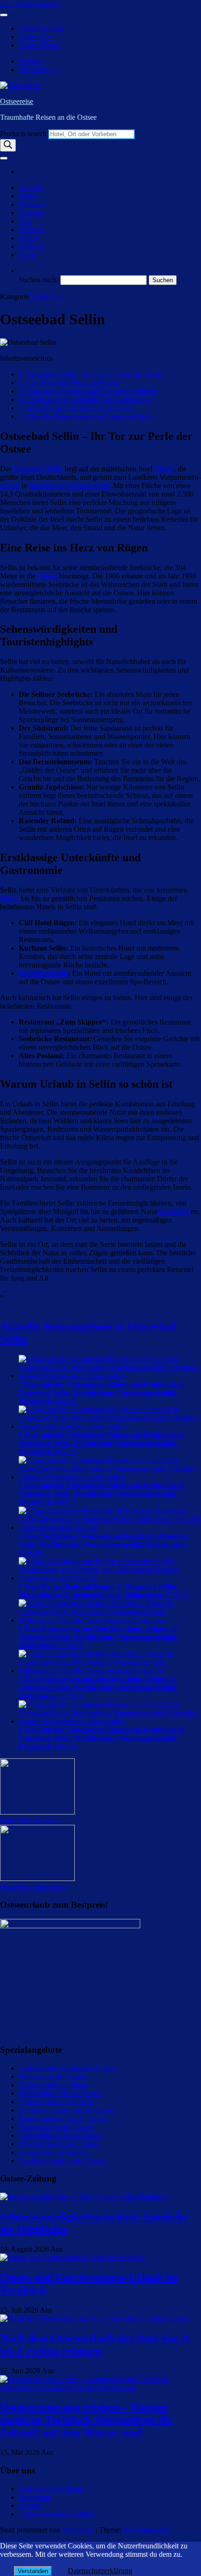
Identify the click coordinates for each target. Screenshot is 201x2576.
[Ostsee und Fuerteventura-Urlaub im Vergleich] (72, 2258)
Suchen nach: (39, 280)
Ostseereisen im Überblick (57, 2514)
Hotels (10, 898)
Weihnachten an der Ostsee (59, 2144)
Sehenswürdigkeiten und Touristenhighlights (88, 391)
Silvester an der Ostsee (52, 2152)
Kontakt (31, 61)
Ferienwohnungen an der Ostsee (66, 2110)
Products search (24, 134)
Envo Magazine (147, 2530)
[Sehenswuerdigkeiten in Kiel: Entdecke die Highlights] (84, 2197)
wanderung (174, 1211)
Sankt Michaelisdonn (31, 1820)
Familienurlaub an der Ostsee (62, 2161)
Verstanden (33, 2571)
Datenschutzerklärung (51, 2489)
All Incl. (31, 187)
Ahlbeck (31, 230)
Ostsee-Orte (36, 37)
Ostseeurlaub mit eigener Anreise (67, 2068)
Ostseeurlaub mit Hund (53, 2085)
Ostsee (47, 576)
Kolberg (31, 246)
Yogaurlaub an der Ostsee (57, 2127)
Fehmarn (32, 204)
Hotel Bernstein (43, 973)
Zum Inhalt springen (30, 4)
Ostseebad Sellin (38, 469)
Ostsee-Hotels (39, 45)
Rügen (29, 196)
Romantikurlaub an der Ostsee (63, 2119)
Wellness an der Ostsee (53, 2076)
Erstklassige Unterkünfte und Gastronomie (85, 399)
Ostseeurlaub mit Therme (56, 2102)
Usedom (31, 213)
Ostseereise (17, 101)
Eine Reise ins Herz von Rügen (69, 383)
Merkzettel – (37, 70)
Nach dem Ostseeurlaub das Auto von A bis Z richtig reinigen (95, 2345)
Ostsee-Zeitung (41, 28)
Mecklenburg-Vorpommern (69, 486)
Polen (27, 255)
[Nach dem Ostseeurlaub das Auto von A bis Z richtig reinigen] (94, 2318)
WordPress (78, 2530)
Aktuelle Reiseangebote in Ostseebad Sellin (86, 416)
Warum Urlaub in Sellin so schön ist (75, 408)
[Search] (8, 145)
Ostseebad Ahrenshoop (34, 1887)
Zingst (28, 238)
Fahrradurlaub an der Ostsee (60, 2135)
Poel (25, 221)
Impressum (35, 2497)
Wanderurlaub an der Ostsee (60, 2093)
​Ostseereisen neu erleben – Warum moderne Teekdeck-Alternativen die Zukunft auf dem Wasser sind (86, 2420)
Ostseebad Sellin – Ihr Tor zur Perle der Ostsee (91, 374)
